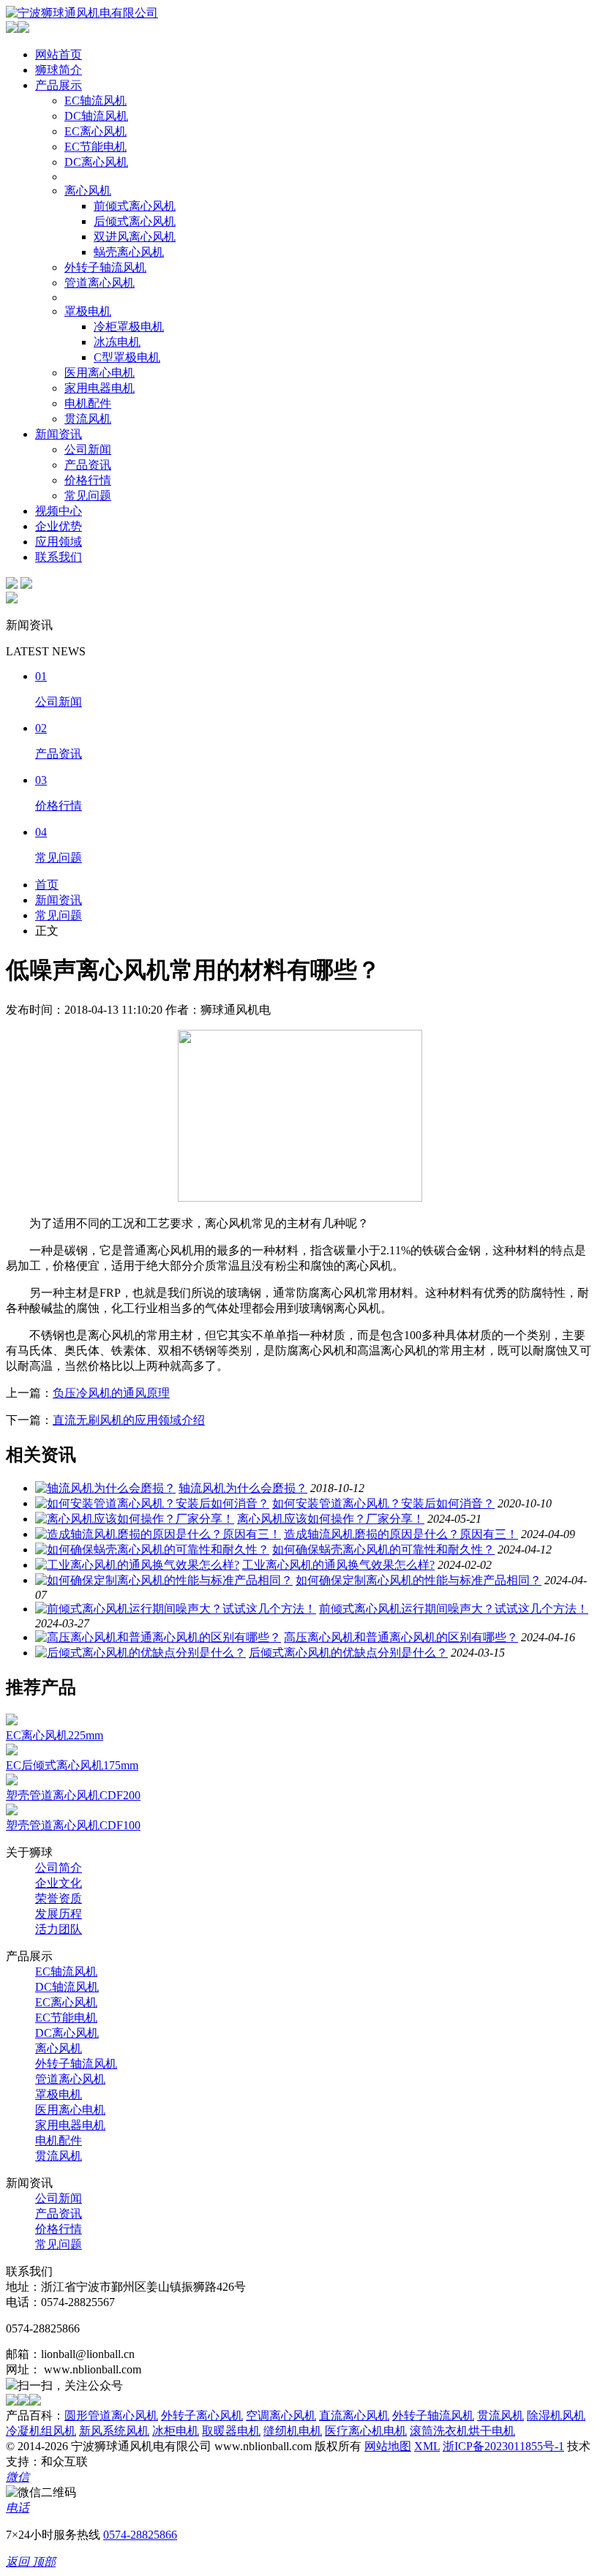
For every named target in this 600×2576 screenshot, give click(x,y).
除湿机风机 (556, 2415)
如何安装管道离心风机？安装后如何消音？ (383, 1503)
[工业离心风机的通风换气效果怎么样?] (137, 1565)
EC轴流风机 (95, 101)
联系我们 (59, 557)
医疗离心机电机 (366, 2431)
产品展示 (59, 85)
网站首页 (59, 54)
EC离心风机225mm (55, 1735)
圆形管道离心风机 (111, 2415)
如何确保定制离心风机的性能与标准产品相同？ (419, 1580)
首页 (47, 885)
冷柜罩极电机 (129, 327)
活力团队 (59, 1929)
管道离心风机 (100, 283)
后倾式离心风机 (135, 221)
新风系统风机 (114, 2431)
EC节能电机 (95, 147)
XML (427, 2446)
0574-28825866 (140, 2535)
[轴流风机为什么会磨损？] (105, 1488)
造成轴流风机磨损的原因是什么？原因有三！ (401, 1534)
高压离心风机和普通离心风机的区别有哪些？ (401, 1637)
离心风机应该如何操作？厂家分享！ (331, 1519)
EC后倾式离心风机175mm (72, 1765)
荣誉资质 (59, 1898)
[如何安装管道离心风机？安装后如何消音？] (152, 1503)
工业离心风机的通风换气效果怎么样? (338, 1565)
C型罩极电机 (127, 357)
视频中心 (59, 511)
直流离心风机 (354, 2415)
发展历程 (59, 1914)
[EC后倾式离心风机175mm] (12, 1751)
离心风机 (88, 191)
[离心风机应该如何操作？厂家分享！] (135, 1519)
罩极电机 (88, 311)
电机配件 (88, 403)
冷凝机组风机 (41, 2431)
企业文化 (59, 1883)
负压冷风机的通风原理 (111, 1393)
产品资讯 (88, 465)
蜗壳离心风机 (129, 252)
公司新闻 (88, 449)
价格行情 (88, 480)
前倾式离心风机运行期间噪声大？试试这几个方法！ (454, 1609)
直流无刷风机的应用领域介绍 (129, 1420)
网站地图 (388, 2446)
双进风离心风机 (135, 237)
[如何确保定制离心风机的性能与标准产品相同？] (164, 1580)
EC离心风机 (95, 131)
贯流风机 (88, 419)
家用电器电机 (100, 388)
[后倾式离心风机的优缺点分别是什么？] (140, 1653)
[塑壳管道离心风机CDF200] (12, 1781)
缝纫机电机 (293, 2431)
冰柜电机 (176, 2431)
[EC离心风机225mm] (12, 1721)
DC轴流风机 (96, 116)
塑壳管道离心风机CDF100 (73, 1825)
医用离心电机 (100, 373)
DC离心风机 (96, 162)
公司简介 (59, 1868)
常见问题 (88, 496)
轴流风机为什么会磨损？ (243, 1488)
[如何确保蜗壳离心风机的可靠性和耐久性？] (152, 1549)
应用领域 (59, 542)
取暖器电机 (231, 2431)
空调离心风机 (281, 2415)
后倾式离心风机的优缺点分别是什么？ (348, 1653)
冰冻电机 (117, 342)
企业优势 (59, 526)
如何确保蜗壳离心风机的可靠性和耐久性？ (383, 1549)
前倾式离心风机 (135, 206)
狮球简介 (59, 70)
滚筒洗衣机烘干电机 (462, 2431)
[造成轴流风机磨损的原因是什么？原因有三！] (158, 1534)
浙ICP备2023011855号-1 (503, 2446)
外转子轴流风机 (105, 267)
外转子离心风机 (202, 2415)
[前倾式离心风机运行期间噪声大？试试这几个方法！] (176, 1609)
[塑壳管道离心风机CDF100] (12, 1811)
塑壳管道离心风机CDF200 (73, 1795)
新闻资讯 (59, 434)
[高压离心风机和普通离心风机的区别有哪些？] (158, 1637)
